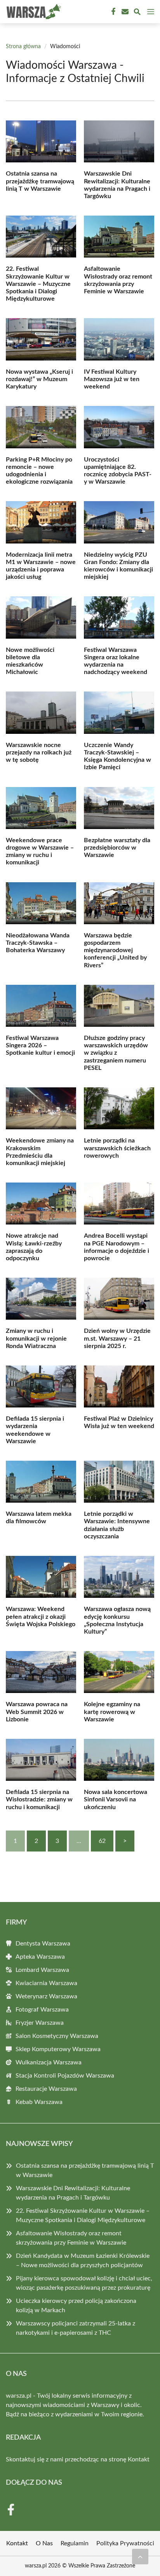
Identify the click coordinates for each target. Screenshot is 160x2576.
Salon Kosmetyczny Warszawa (57, 2036)
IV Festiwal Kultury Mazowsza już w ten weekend (112, 379)
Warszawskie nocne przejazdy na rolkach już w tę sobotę (39, 752)
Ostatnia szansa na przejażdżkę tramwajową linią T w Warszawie (40, 181)
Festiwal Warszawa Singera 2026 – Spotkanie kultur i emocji (40, 1045)
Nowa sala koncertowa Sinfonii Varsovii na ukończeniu (116, 1799)
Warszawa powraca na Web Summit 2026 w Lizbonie (37, 1712)
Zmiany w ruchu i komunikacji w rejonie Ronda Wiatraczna (36, 1338)
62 (102, 1841)
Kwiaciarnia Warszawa (46, 1983)
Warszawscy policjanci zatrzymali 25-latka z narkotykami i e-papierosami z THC (76, 2328)
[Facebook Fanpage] (113, 12)
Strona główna (23, 47)
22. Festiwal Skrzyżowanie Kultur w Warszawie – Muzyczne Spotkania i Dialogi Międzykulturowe (38, 284)
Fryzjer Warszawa (40, 2023)
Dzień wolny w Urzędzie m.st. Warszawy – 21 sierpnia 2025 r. (117, 1338)
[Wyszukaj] (137, 13)
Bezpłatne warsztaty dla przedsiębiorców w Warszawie (117, 848)
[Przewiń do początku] (140, 2557)
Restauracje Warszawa (46, 2089)
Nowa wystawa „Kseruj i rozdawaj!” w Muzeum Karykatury (39, 379)
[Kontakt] (124, 12)
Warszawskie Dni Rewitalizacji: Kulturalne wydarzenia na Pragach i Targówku (73, 2193)
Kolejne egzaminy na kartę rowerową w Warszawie (112, 1712)
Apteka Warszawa (40, 1957)
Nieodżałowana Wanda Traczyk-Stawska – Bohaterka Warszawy (38, 943)
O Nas (44, 2543)
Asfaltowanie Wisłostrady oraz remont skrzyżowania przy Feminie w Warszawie (71, 2238)
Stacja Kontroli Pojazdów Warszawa (65, 2076)
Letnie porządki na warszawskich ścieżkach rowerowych (117, 1148)
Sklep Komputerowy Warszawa (58, 2049)
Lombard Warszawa (42, 1970)
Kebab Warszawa (39, 2102)
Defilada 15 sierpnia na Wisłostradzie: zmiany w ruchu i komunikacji (39, 1799)
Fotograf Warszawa (42, 2010)
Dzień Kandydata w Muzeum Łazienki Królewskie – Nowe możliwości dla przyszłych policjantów (83, 2261)
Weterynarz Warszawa (46, 1996)
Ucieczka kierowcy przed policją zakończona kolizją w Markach (76, 2306)
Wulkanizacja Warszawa (49, 2062)
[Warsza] (33, 12)
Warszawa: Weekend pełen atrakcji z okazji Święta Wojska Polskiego (41, 1616)
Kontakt (139, 2459)
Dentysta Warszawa (43, 1944)
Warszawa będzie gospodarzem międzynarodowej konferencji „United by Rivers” (115, 950)
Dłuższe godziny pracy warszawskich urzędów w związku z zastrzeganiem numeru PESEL (116, 1053)
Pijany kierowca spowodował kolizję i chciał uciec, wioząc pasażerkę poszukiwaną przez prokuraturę (84, 2283)
